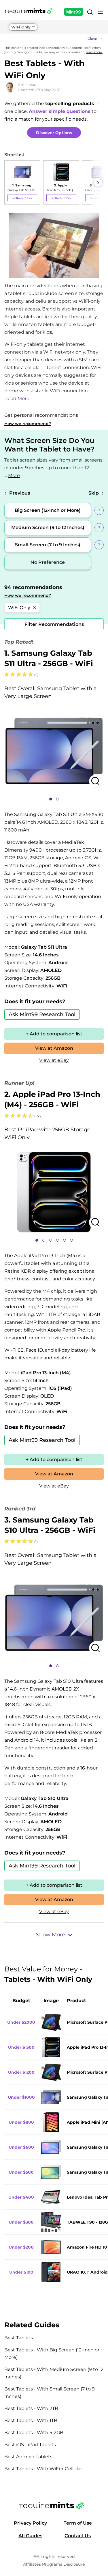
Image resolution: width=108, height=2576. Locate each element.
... (12, 475)
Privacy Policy (30, 2523)
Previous (20, 493)
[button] (54, 39)
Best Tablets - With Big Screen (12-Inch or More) (52, 2354)
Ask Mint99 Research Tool (42, 1014)
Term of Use (78, 2523)
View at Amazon (54, 1048)
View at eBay (54, 1060)
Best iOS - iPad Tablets (30, 2445)
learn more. (94, 52)
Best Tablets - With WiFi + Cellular (43, 2469)
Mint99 (74, 12)
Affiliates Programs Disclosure (54, 2564)
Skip (94, 493)
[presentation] (10, 182)
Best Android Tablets (28, 2457)
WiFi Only (21, 27)
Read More (17, 399)
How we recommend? (28, 424)
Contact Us (78, 2536)
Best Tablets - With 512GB (34, 2433)
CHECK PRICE (22, 198)
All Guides (30, 2536)
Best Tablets (19, 2338)
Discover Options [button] (54, 133)
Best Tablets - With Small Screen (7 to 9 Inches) (50, 2393)
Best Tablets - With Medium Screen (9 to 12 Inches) (54, 2373)
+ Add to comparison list (54, 1034)
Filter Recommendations (54, 624)
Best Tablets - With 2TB (31, 2408)
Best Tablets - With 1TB (31, 2420)
